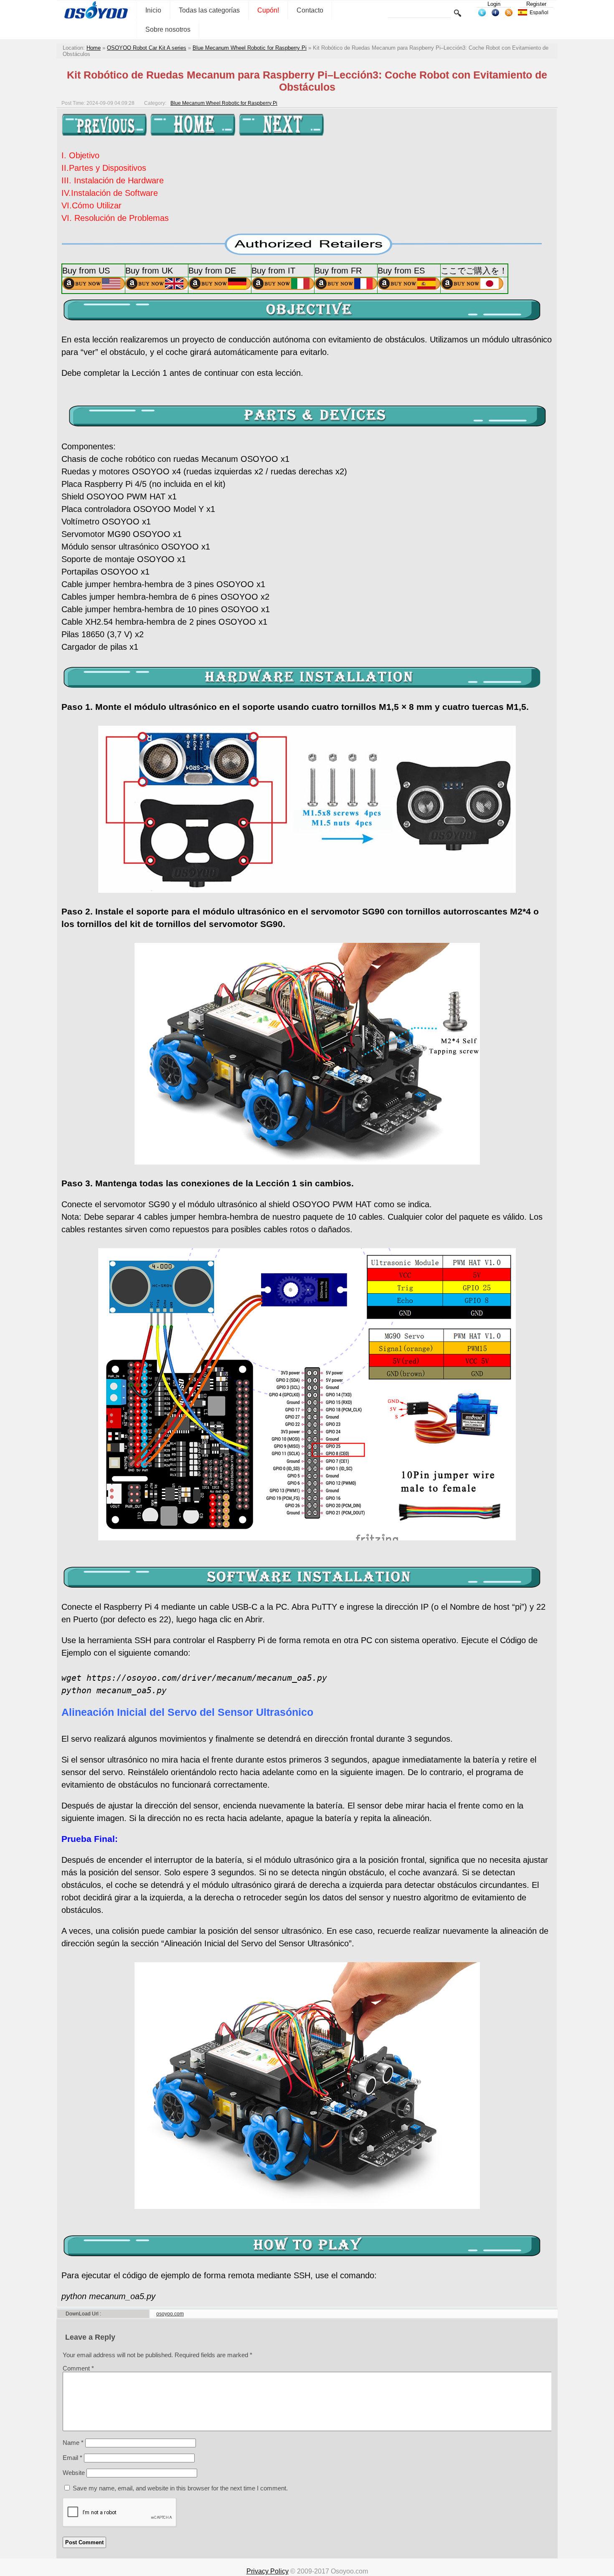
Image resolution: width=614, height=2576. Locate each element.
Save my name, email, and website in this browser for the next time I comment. (180, 2488)
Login (494, 4)
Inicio (153, 10)
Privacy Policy (268, 2571)
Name (73, 2443)
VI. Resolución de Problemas (115, 218)
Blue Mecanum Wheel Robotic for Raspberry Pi (250, 48)
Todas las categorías (209, 10)
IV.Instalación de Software (110, 193)
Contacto (310, 10)
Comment (78, 2368)
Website (74, 2473)
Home (94, 48)
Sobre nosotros (168, 29)
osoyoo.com (170, 2314)
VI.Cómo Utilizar (91, 205)
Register (536, 4)
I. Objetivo (80, 155)
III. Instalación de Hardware (113, 180)
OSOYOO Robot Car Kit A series (147, 48)
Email (72, 2458)
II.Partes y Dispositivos (104, 168)
